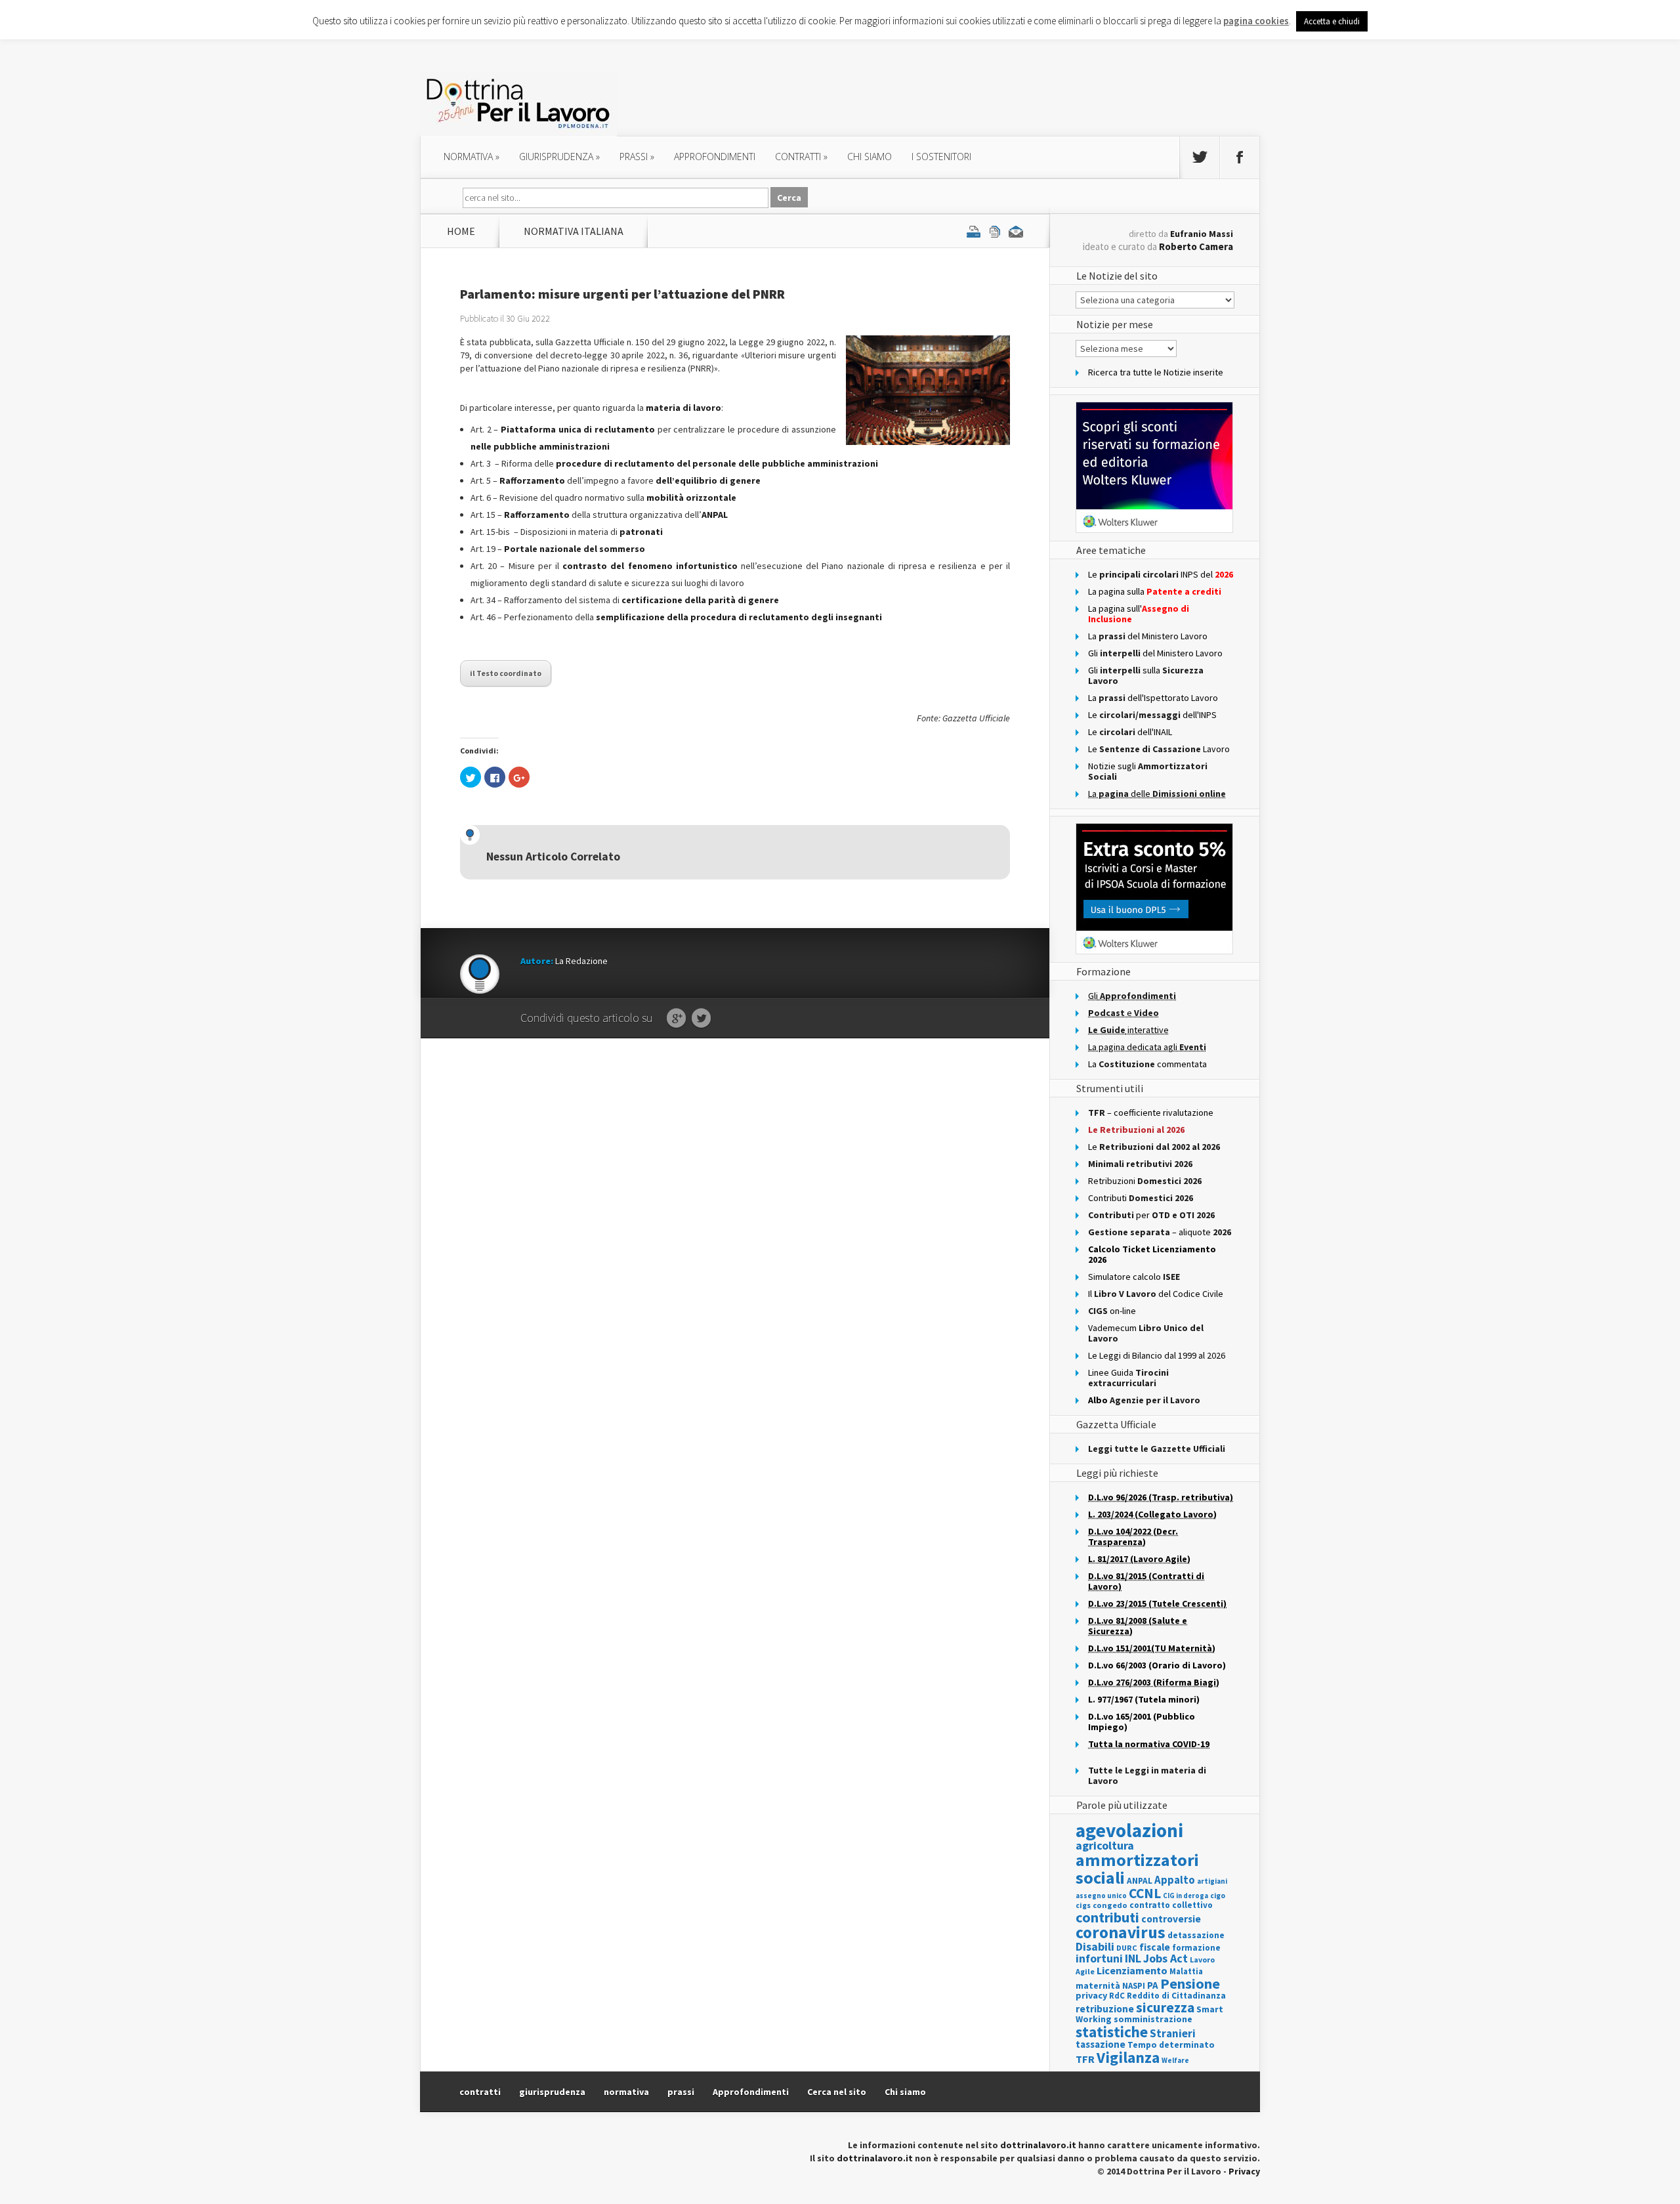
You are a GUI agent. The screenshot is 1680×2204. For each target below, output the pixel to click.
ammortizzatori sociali (1137, 1868)
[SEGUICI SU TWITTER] (1200, 158)
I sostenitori (941, 157)
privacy (1091, 1995)
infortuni (1099, 1959)
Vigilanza (1128, 2057)
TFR (1085, 2059)
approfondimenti (715, 157)
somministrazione (1153, 2019)
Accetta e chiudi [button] (1332, 21)
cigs (1083, 1905)
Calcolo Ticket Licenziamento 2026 (1152, 1254)
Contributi (1141, 1198)
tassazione (1101, 2044)
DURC (1127, 1948)
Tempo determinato (1171, 2045)
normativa (472, 157)
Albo (1144, 1400)
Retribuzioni (1145, 1181)
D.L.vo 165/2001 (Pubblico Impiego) (1142, 1722)
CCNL (1145, 1893)
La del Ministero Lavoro (1148, 636)
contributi (1107, 1917)
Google (676, 1019)
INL (1133, 1958)
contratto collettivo (1171, 1905)
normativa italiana (574, 231)
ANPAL (1140, 1881)
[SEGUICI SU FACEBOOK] (1240, 158)
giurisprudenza (559, 157)
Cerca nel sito (837, 2092)
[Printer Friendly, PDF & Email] (995, 231)
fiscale (1155, 1947)
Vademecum (1146, 1333)
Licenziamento (1132, 1970)
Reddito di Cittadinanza (1176, 1996)
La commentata (1147, 1064)
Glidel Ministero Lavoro (1155, 653)
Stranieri (1173, 2033)
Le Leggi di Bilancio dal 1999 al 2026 (1157, 1355)
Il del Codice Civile (1156, 1294)
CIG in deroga (1186, 1896)
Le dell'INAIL (1130, 732)
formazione (1196, 1948)
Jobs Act (1165, 1958)
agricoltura (1105, 1845)
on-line (1112, 1311)
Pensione (1190, 1983)
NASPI (1134, 1986)
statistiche (1112, 2032)
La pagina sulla (1155, 591)
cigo (1218, 1896)
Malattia (1186, 1971)
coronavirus (1121, 1932)
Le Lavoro (1159, 749)
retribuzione (1105, 2009)
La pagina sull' (1139, 614)
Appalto (1175, 1880)
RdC (1117, 1996)
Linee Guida (1128, 1378)
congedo (1110, 1905)
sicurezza (1165, 2007)
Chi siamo (870, 157)
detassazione (1196, 1935)
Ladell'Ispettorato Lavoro (1153, 698)
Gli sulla (1146, 675)
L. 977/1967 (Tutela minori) (1144, 1699)
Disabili (1095, 1946)
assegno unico (1101, 1896)
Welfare (1175, 2060)
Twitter (701, 1019)
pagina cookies (1256, 21)
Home (461, 231)
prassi (637, 157)
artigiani (1212, 1881)
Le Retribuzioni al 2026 (1136, 1130)
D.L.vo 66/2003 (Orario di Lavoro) (1157, 1665)
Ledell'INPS (1152, 715)
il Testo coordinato (506, 673)
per (1151, 1215)
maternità (1098, 1986)
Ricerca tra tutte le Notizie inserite (1156, 372)
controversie (1171, 1919)
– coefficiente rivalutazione (1151, 1113)
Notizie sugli (1148, 771)
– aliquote (1160, 1232)
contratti (801, 157)
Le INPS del (1161, 574)
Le (1154, 1147)
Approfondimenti (751, 2092)
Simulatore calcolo (1134, 1277)
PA (1153, 1985)
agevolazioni (1129, 1830)
